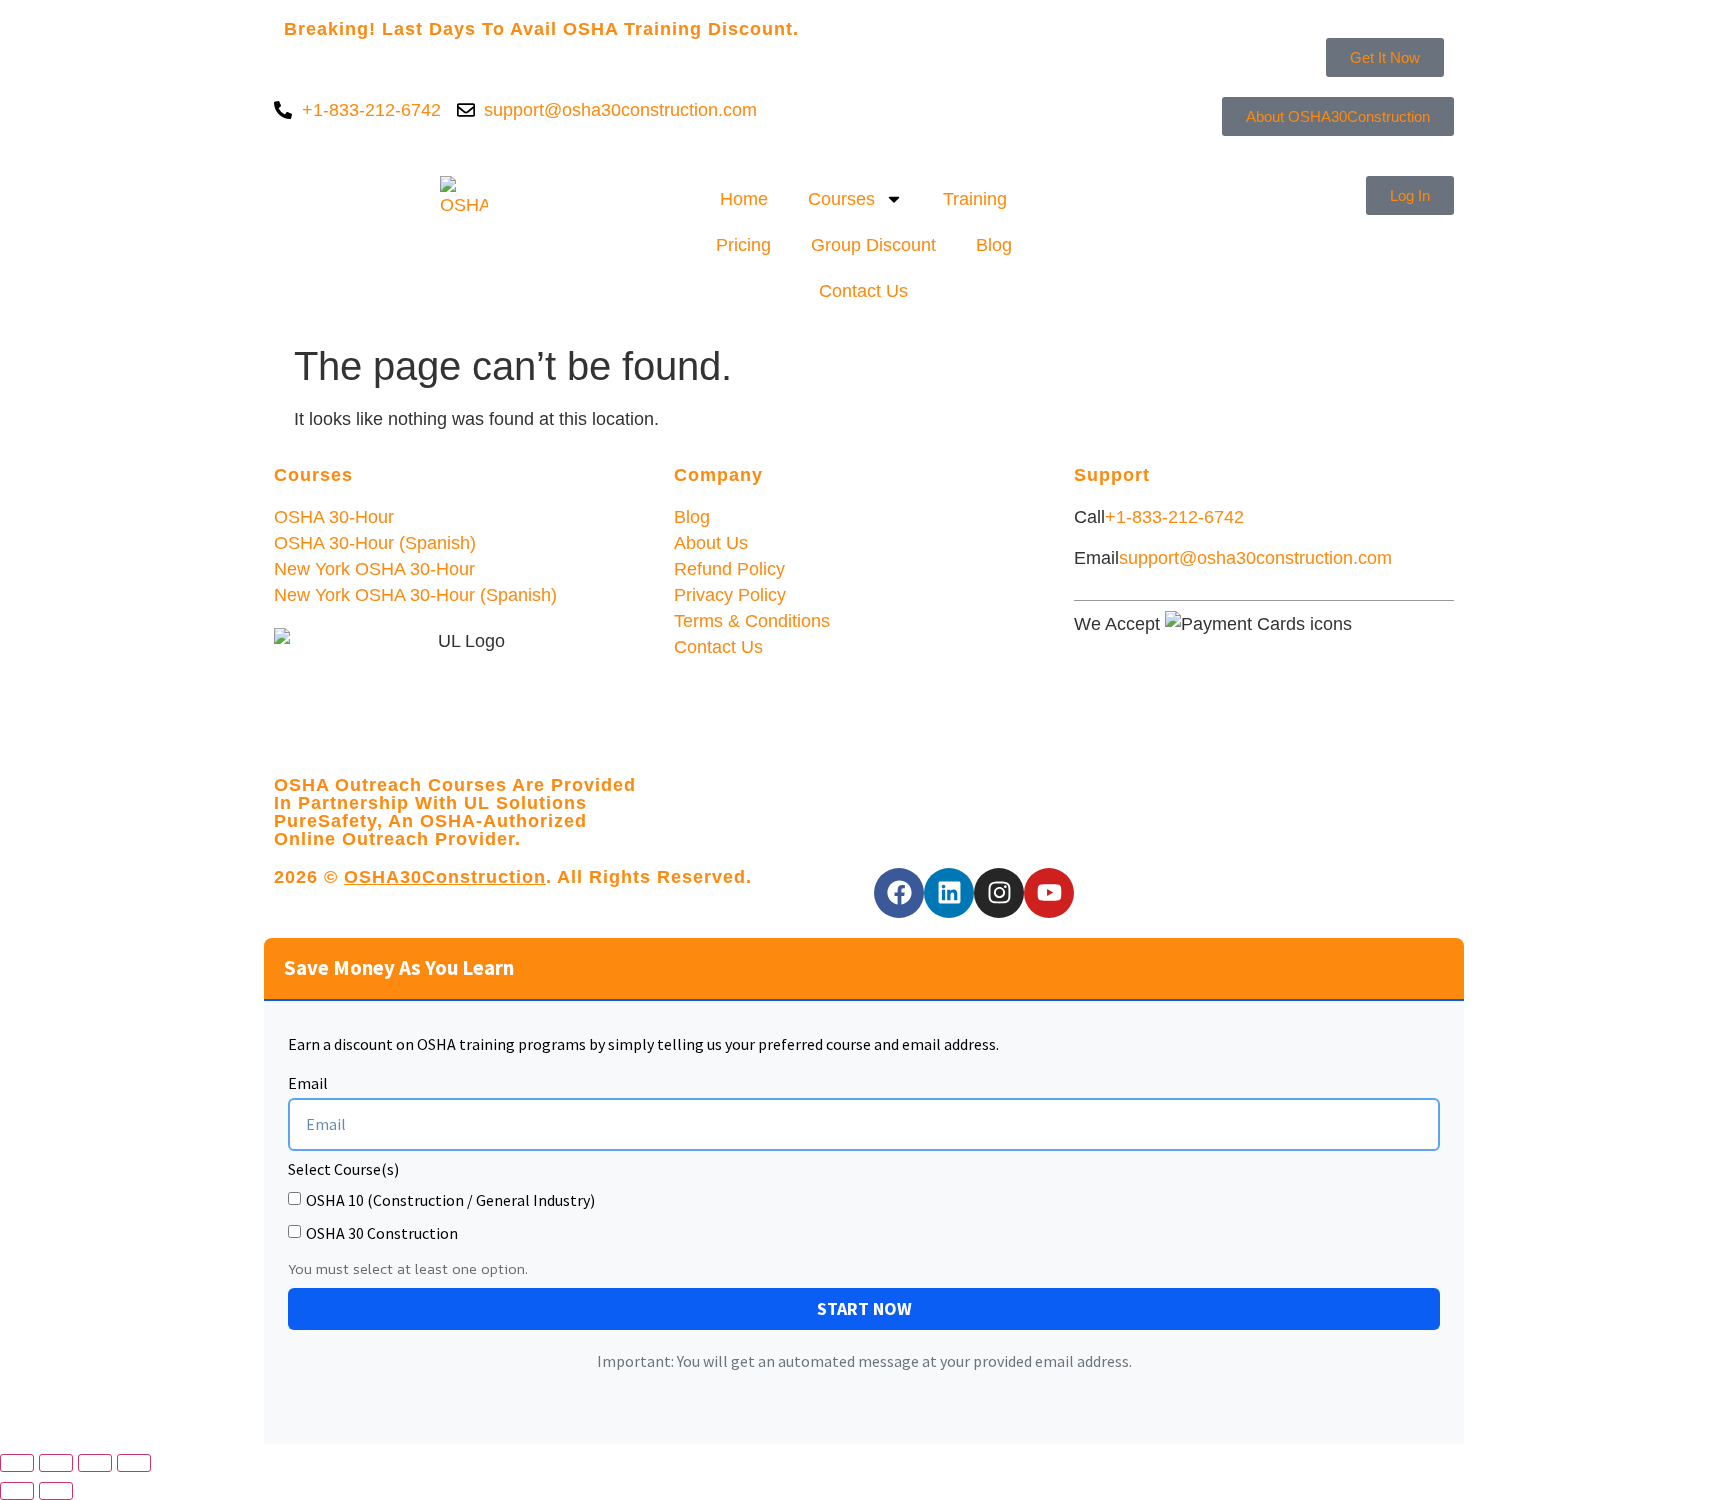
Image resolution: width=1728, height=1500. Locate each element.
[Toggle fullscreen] (56, 1463)
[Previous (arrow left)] (17, 1491)
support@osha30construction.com (1255, 558)
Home (744, 199)
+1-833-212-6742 (1174, 517)
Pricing (743, 245)
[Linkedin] (949, 893)
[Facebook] (899, 893)
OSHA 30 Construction (382, 1233)
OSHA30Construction (445, 877)
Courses (841, 199)
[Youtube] (1049, 893)
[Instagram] (999, 893)
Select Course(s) (343, 1170)
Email (308, 1084)
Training (975, 199)
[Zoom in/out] (17, 1463)
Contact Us (863, 291)
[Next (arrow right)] (56, 1491)
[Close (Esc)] (134, 1463)
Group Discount (873, 245)
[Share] (95, 1463)
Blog (994, 245)
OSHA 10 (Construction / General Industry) (450, 1200)
